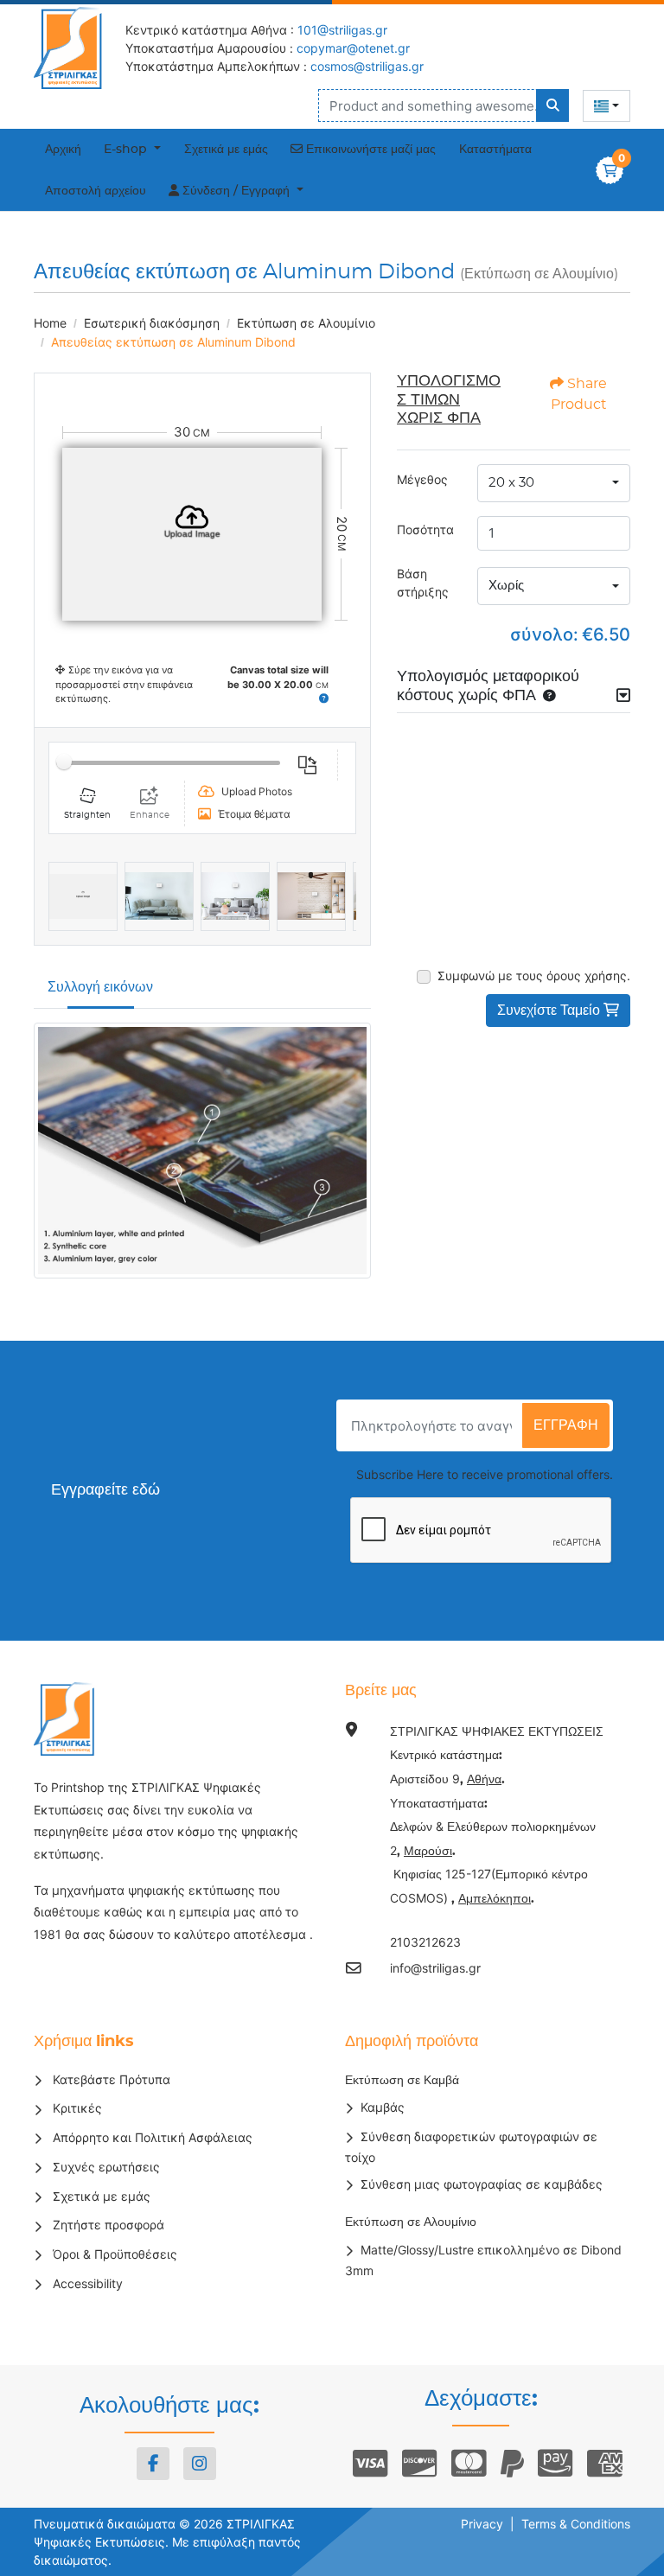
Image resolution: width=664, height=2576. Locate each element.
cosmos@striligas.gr (367, 66)
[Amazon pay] (555, 2464)
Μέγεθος (422, 479)
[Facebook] (153, 2464)
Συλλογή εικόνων (100, 987)
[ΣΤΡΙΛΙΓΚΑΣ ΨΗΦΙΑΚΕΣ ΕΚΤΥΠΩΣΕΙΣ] (73, 48)
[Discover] (420, 2464)
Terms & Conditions (576, 2524)
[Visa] (370, 2464)
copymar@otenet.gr (353, 48)
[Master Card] (469, 2464)
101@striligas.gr (342, 30)
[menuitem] (64, 150)
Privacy (482, 2524)
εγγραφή (566, 1425)
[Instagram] (200, 2464)
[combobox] (607, 106)
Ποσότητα (425, 529)
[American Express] (605, 2464)
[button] (324, 698)
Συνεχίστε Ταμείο (550, 1011)
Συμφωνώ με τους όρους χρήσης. (534, 976)
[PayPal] (512, 2464)
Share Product (579, 394)
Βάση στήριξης (423, 583)
